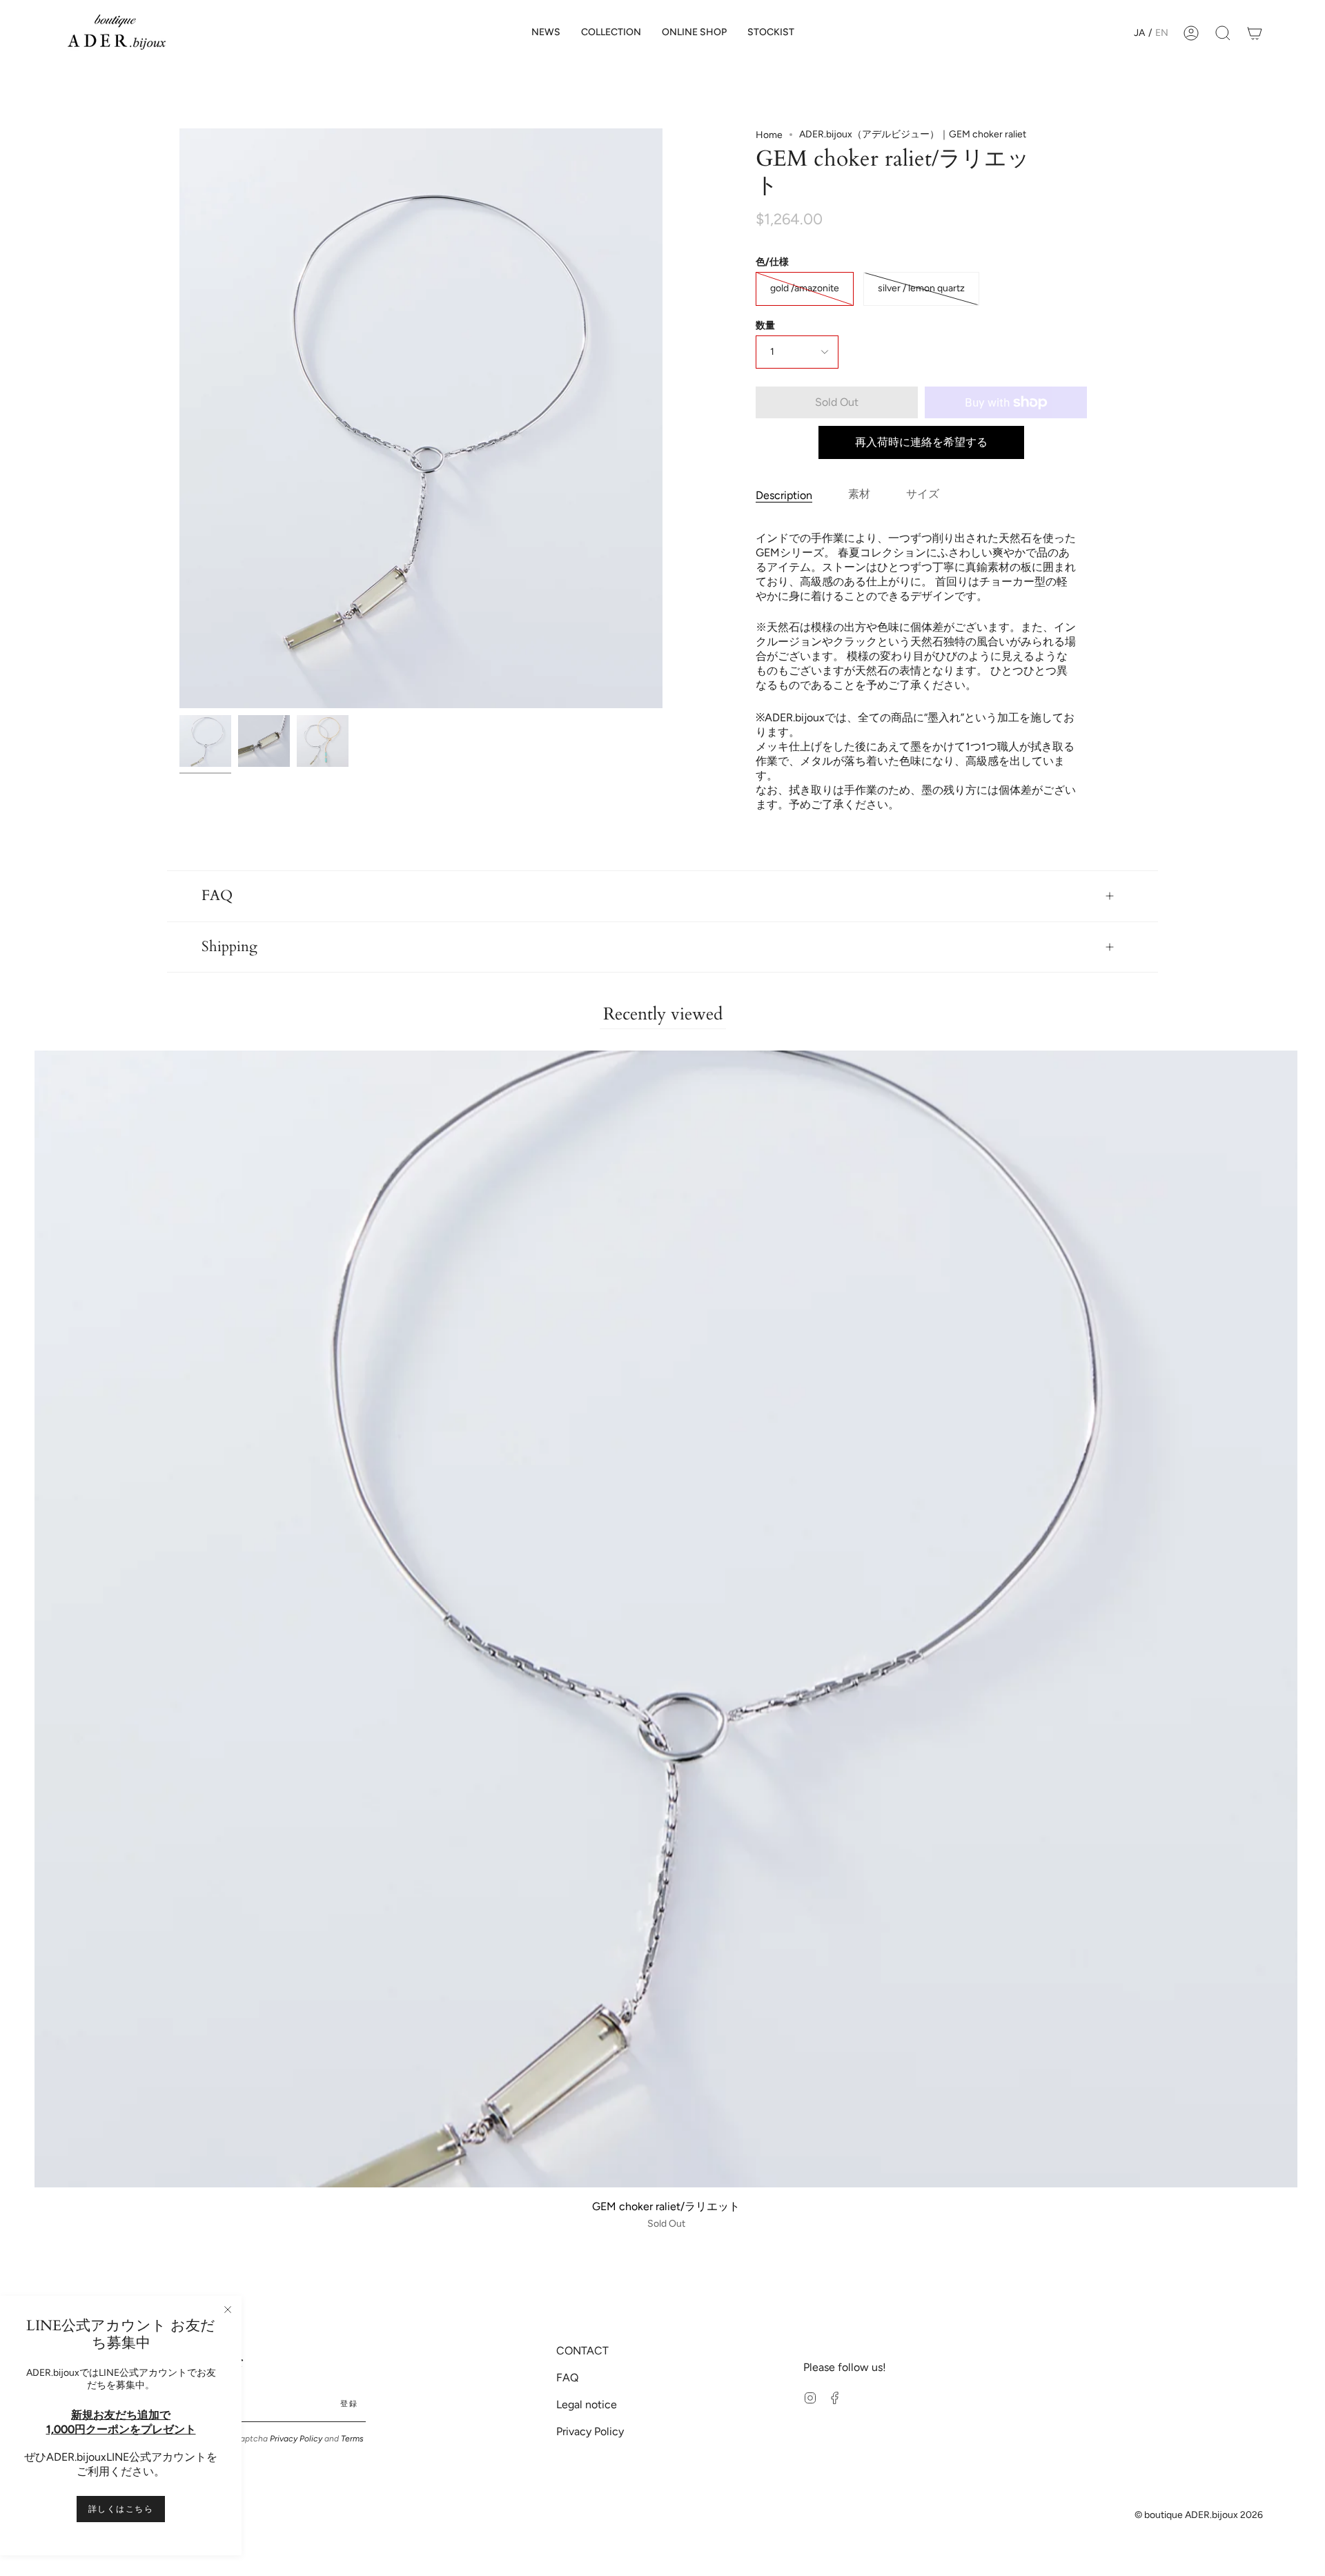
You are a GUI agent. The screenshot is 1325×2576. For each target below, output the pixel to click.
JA (1139, 33)
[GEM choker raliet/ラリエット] (205, 741)
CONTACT (582, 2351)
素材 (859, 494)
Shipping (229, 947)
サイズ (923, 494)
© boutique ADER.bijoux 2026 (1199, 2515)
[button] (611, 33)
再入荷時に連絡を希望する (921, 442)
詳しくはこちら (121, 2509)
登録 (349, 2404)
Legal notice (587, 2404)
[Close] (228, 2310)
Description (784, 495)
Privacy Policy (296, 2439)
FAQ (217, 896)
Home (769, 135)
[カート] (1255, 33)
